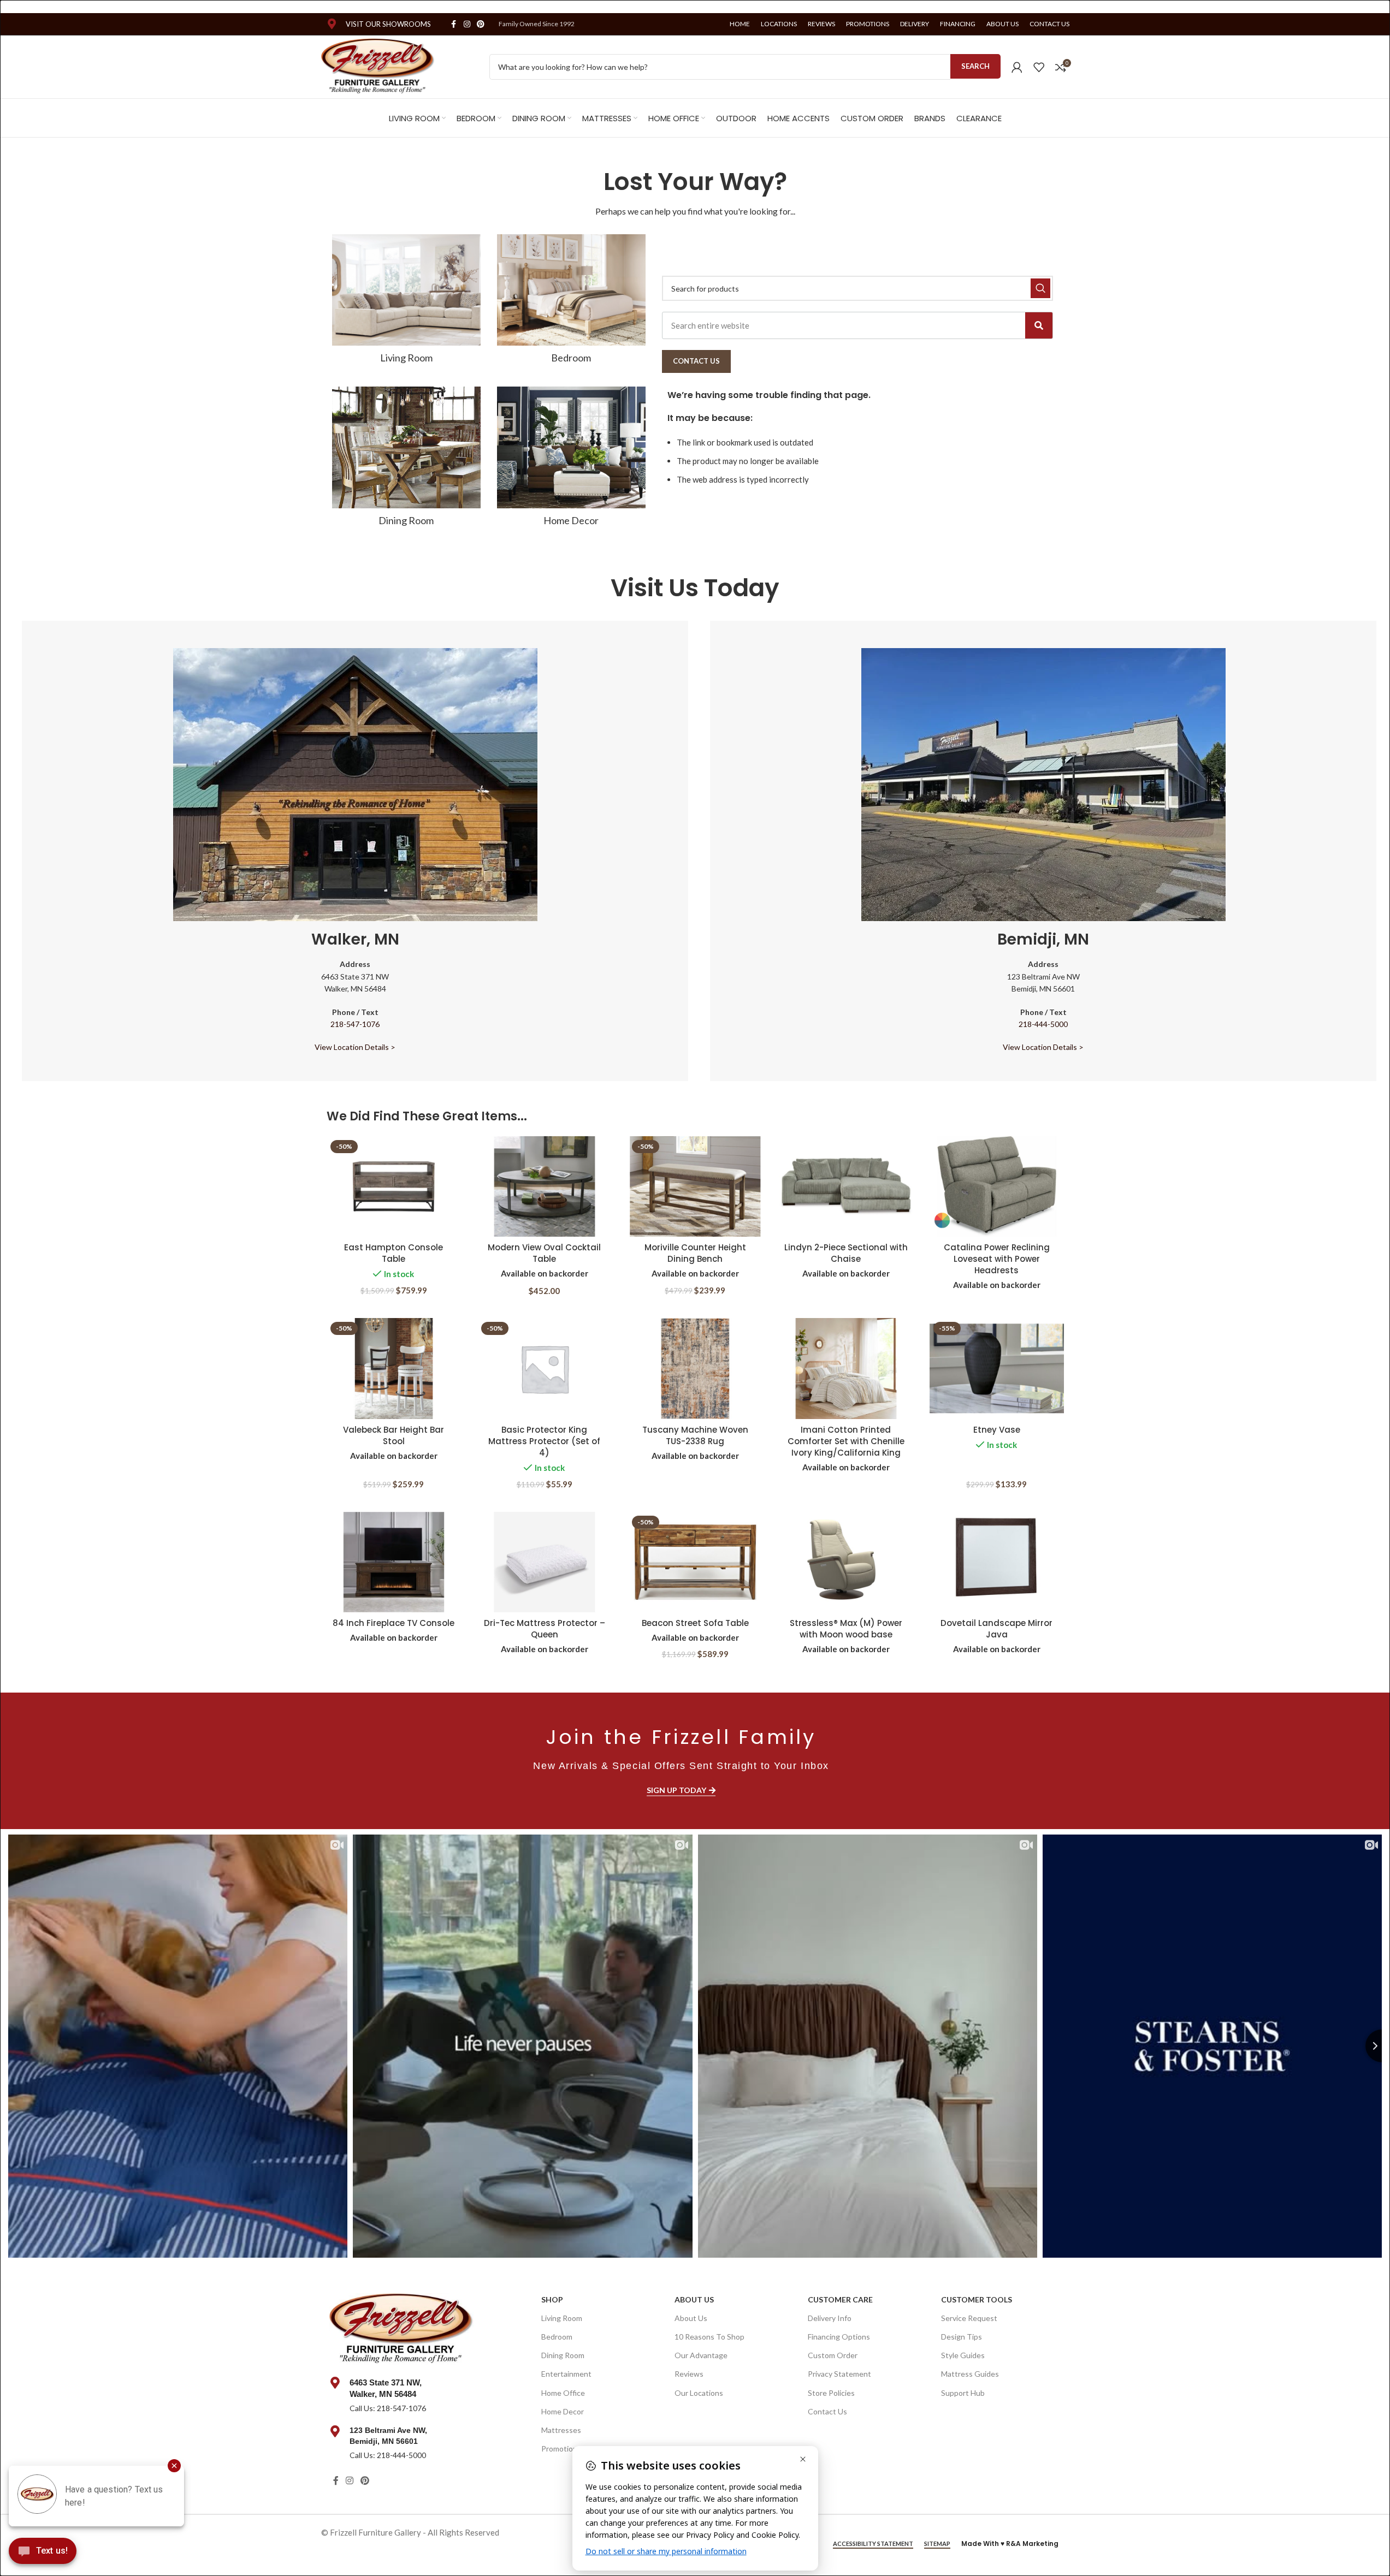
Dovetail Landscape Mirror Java (996, 1629)
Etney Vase (997, 1430)
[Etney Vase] (997, 1369)
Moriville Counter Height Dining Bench (695, 1253)
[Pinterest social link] (481, 24)
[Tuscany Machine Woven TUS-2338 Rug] (695, 1369)
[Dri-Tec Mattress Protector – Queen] (545, 1562)
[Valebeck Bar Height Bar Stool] (394, 1369)
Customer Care (840, 2299)
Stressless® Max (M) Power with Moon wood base (846, 1629)
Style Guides (963, 2355)
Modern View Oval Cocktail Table (544, 1253)
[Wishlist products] (1039, 67)
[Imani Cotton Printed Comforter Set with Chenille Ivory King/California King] (846, 1369)
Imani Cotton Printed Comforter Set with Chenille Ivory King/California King (846, 1441)
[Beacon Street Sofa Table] (695, 1562)
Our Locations (699, 2393)
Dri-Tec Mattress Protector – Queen (545, 1629)
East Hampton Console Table (394, 1253)
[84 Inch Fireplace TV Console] (394, 1562)
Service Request (969, 2318)
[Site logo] (378, 66)
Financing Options (839, 2337)
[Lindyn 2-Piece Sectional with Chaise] (846, 1187)
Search (975, 66)
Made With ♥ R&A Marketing (1010, 2544)
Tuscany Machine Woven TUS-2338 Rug (695, 1435)
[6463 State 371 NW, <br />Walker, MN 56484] (335, 2383)
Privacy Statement (839, 2374)
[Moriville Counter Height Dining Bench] (695, 1187)
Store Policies (831, 2393)
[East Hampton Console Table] (394, 1187)
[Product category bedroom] (571, 302)
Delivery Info (830, 2318)
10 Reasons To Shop (709, 2337)
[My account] (1017, 67)
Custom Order (833, 2355)
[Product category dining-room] (406, 460)
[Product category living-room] (406, 302)
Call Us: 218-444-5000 (388, 2455)
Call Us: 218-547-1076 (388, 2408)
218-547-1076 (355, 1024)
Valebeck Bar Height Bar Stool (394, 1435)
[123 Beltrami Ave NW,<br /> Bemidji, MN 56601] (335, 2431)
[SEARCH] (1040, 288)
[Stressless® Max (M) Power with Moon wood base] (846, 1562)
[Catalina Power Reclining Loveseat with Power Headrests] (997, 1187)
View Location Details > (355, 1047)
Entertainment (566, 2374)
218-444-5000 (1043, 1024)
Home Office (563, 2393)
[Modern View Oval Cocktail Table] (545, 1187)
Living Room (562, 2318)
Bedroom (557, 2337)
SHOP (552, 2299)
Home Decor (563, 2411)
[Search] (1039, 325)
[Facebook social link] (454, 24)
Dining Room (563, 2355)
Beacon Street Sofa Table (695, 1623)
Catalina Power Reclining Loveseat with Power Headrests (997, 1259)
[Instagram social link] (467, 24)
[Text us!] (43, 2554)
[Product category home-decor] (571, 460)
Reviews (689, 2374)
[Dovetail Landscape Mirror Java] (997, 1562)
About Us (694, 2299)
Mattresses (561, 2430)
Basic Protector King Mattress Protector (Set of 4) (544, 1441)
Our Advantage (701, 2355)
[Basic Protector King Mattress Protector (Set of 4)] (545, 1369)
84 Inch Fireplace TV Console (394, 1623)
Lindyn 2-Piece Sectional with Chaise (846, 1253)
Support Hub (963, 2393)
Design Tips (962, 2337)
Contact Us (827, 2411)
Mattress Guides (970, 2374)
